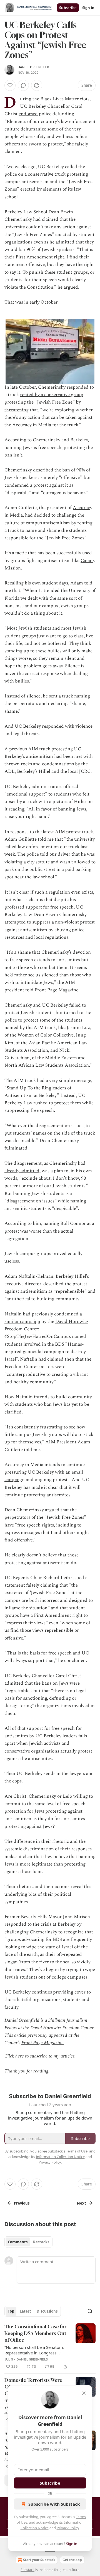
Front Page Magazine (42, 2043)
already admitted (22, 1171)
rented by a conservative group (52, 395)
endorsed (28, 114)
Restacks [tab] (41, 2242)
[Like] (10, 85)
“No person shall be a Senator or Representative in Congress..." (35, 2350)
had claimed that (50, 219)
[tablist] (28, 2242)
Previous (22, 2203)
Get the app (72, 2560)
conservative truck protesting (58, 174)
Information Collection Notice (60, 2157)
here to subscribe (31, 2056)
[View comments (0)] (23, 85)
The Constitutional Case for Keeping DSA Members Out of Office (36, 2333)
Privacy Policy (68, 2528)
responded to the (22, 1924)
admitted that (19, 1683)
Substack (27, 2570)
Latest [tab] (25, 2311)
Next (82, 2203)
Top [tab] (11, 2311)
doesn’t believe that (47, 1555)
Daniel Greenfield (33, 67)
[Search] (90, 2311)
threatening (17, 410)
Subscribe (68, 8)
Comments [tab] (18, 2242)
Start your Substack (39, 2560)
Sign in (88, 8)
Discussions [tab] (47, 2311)
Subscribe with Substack (54, 2504)
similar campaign (22, 1322)
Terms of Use (77, 2151)
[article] (50, 2347)
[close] (84, 2393)
